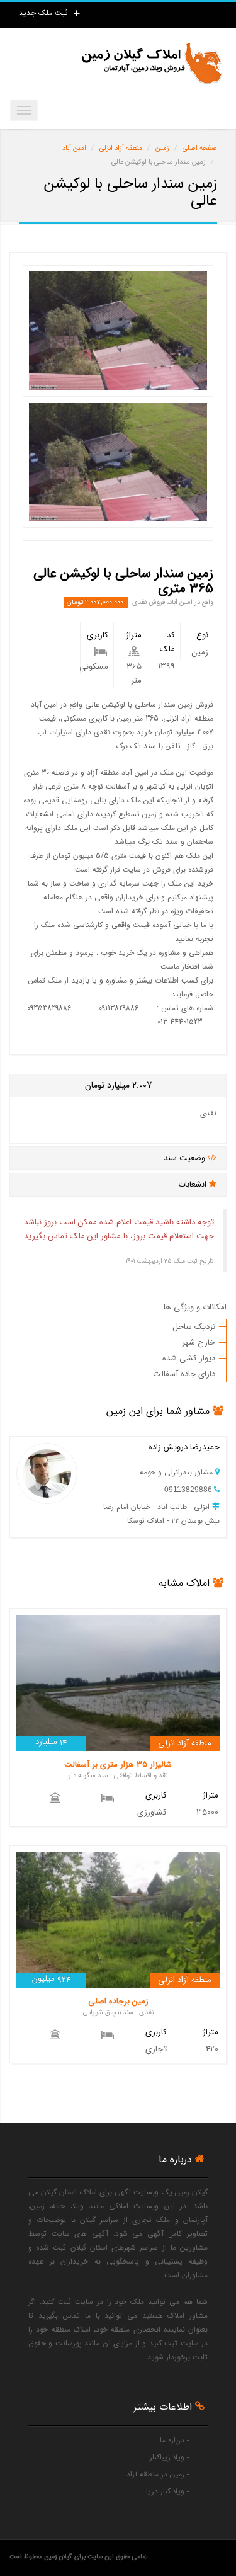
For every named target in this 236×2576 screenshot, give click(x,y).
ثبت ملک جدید (45, 13)
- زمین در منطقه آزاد (158, 2474)
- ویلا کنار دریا (167, 2491)
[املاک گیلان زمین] (151, 63)
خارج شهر (199, 1342)
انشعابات (194, 1184)
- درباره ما (174, 2440)
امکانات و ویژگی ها (195, 1307)
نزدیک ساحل (194, 1327)
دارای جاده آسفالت (184, 1374)
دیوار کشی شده (189, 1358)
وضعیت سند (186, 1158)
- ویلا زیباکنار (169, 2457)
